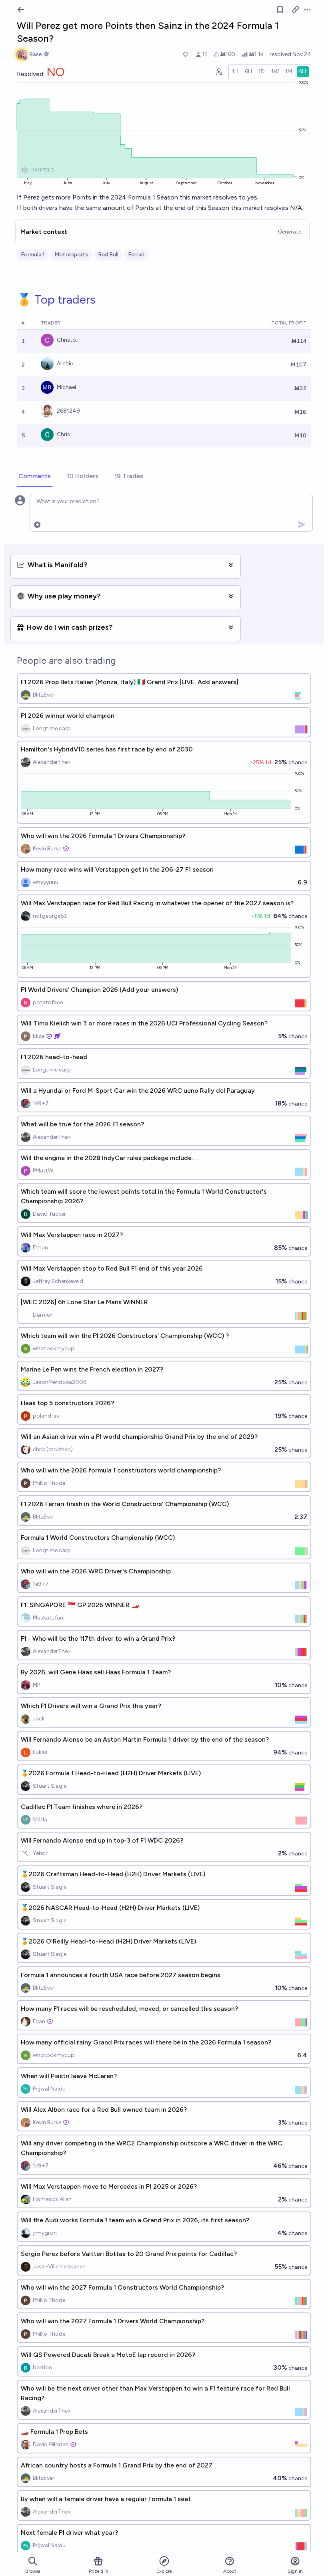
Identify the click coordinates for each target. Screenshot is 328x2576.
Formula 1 (33, 255)
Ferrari (136, 255)
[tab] (35, 477)
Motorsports (71, 255)
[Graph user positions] (219, 72)
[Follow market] (280, 10)
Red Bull (108, 255)
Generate (290, 232)
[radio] (235, 72)
